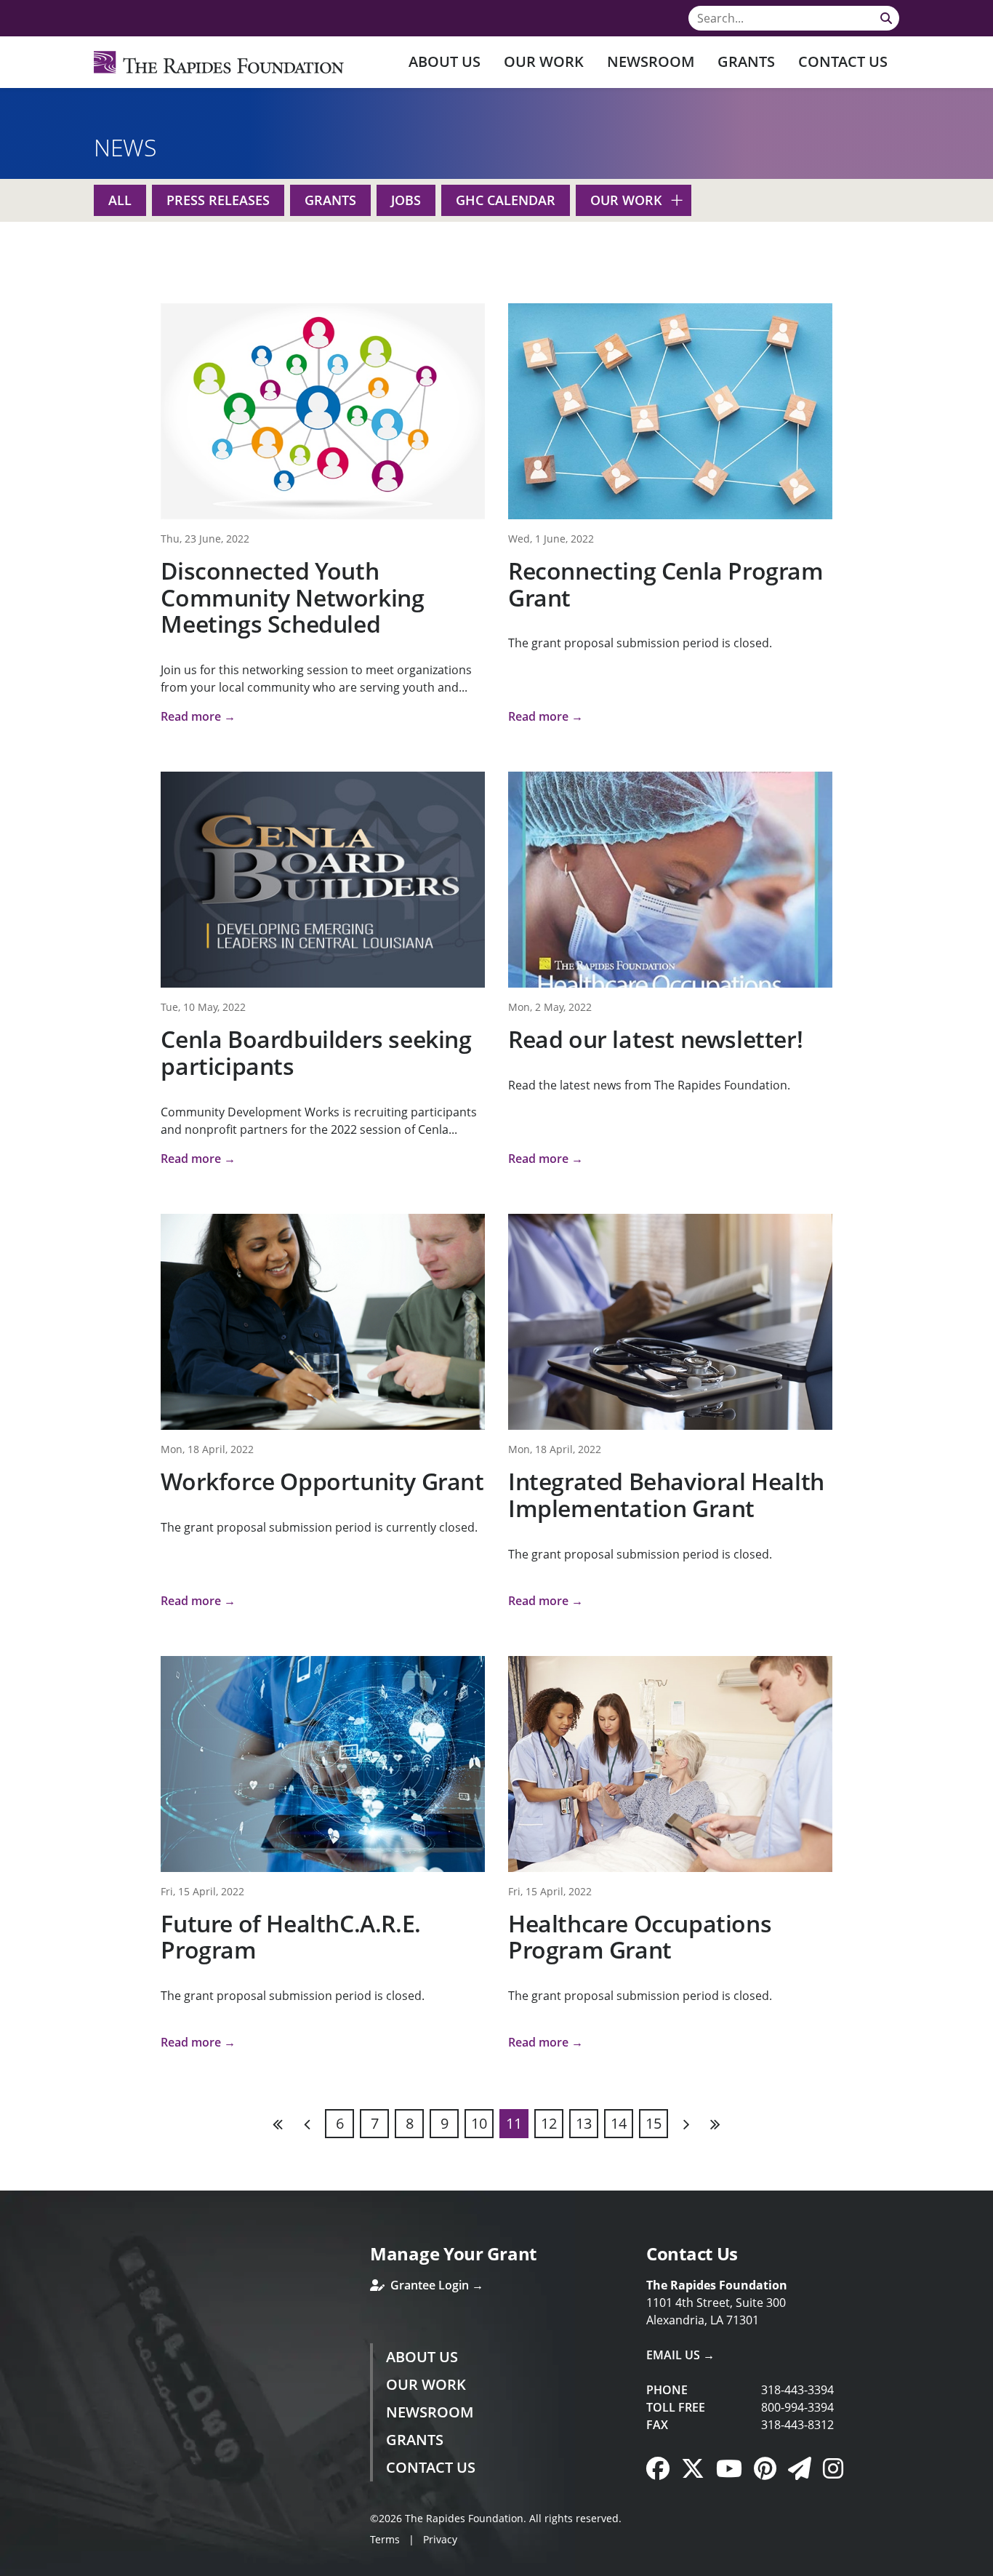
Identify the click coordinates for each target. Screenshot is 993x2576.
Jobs (406, 200)
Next (686, 2124)
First (278, 2124)
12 (549, 2123)
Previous (307, 2124)
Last (715, 2124)
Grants (746, 61)
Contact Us (843, 61)
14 (619, 2123)
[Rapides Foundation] (219, 62)
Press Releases (218, 200)
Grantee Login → (435, 2285)
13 (584, 2123)
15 (654, 2123)
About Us (445, 61)
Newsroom (651, 61)
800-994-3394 (797, 2407)
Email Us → (680, 2355)
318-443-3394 (797, 2390)
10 (479, 2123)
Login (11, 2565)
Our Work (544, 61)
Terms (385, 2539)
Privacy (440, 2539)
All (120, 200)
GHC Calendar (506, 200)
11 (514, 2123)
